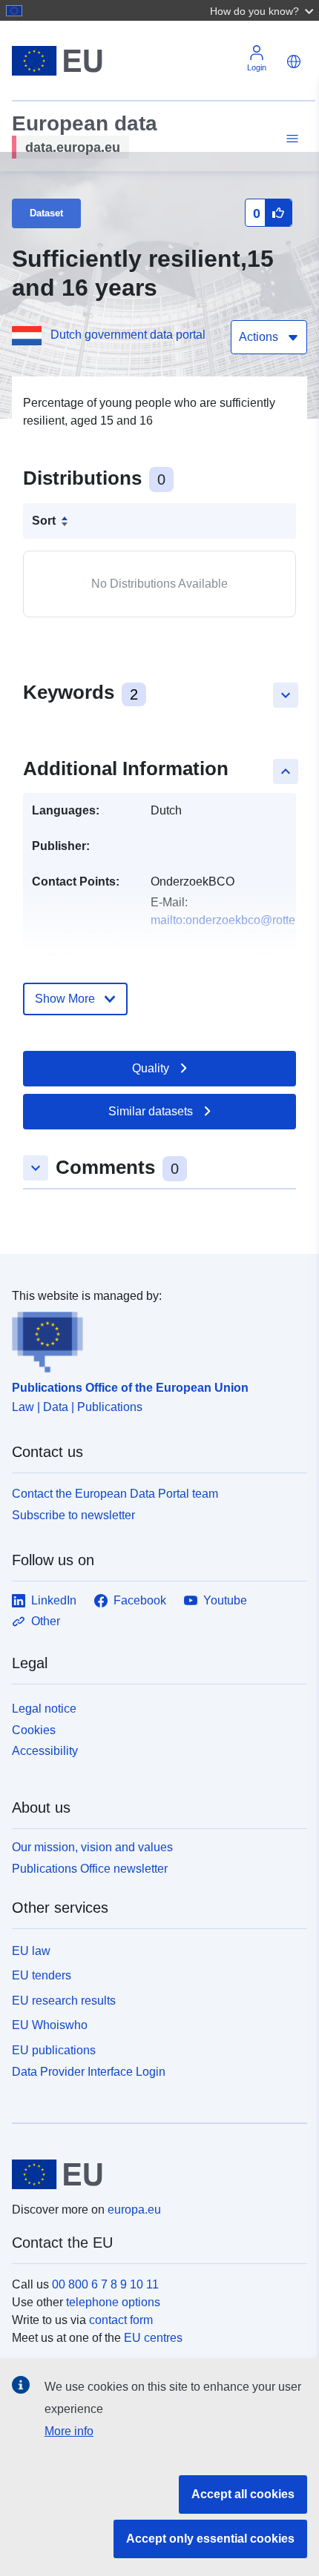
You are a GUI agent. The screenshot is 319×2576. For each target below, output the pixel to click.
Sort (44, 521)
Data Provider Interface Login (89, 2072)
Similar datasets (151, 1111)
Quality (151, 1068)
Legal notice (44, 1709)
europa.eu (134, 2210)
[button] (263, 10)
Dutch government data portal (128, 335)
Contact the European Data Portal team (115, 1494)
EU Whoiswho (50, 2025)
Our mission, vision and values (92, 1847)
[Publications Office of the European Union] (154, 1339)
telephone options (113, 2302)
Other (46, 1621)
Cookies (34, 1730)
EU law (31, 1951)
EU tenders (42, 1975)
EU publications (54, 2050)
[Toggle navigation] (290, 139)
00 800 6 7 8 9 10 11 (105, 2284)
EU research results (64, 2001)
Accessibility (45, 1751)
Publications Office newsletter (90, 1869)
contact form (121, 2320)
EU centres (153, 2338)
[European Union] (154, 2174)
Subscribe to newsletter (73, 1515)
